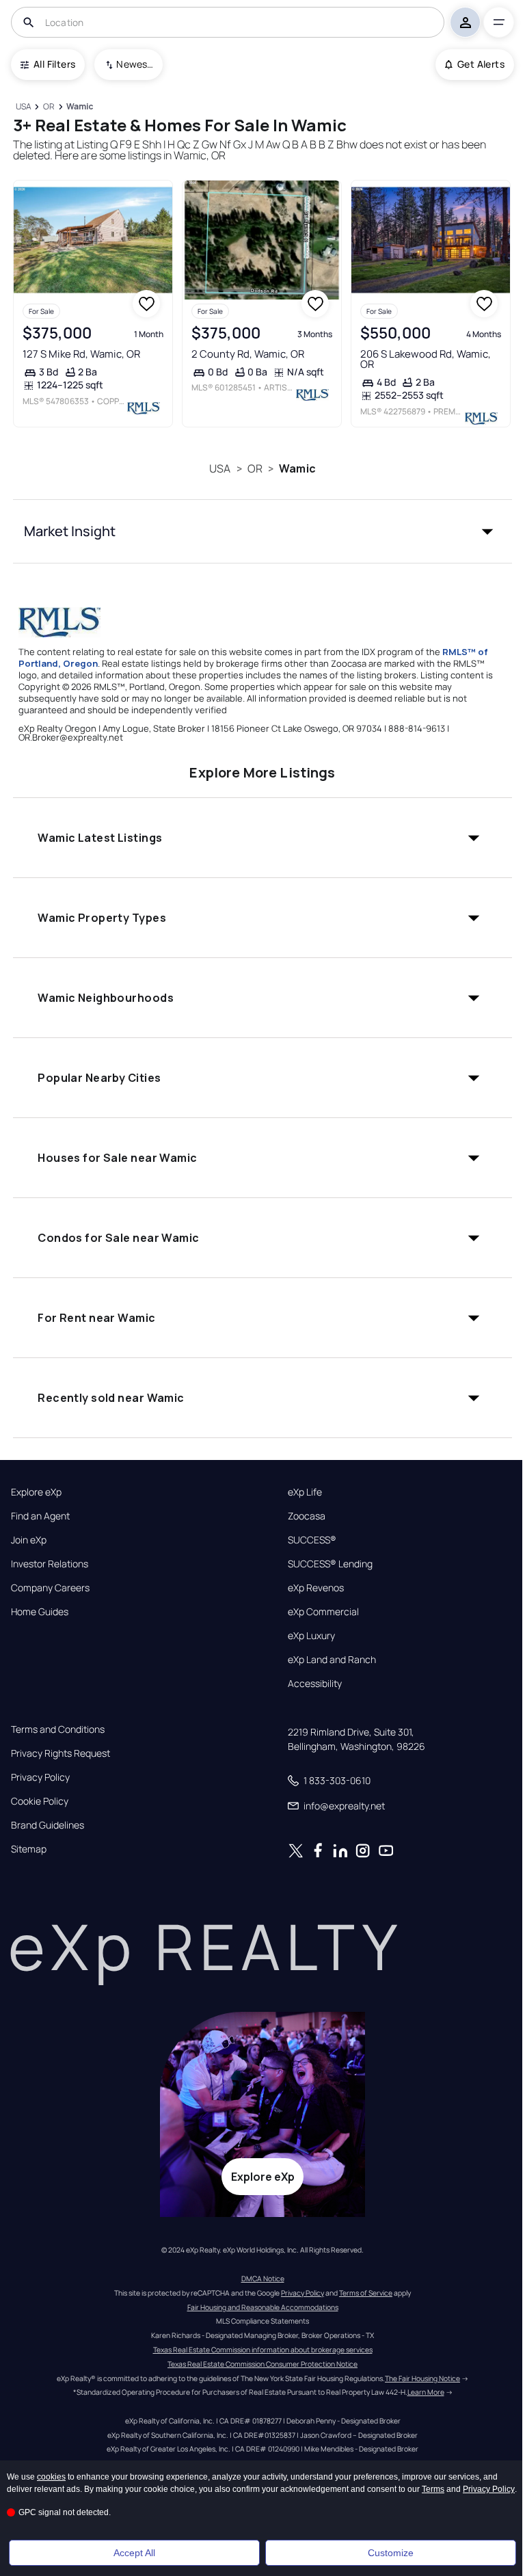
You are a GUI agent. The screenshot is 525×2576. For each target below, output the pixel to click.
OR (255, 468)
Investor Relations (50, 1564)
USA (220, 468)
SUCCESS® (312, 1540)
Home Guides (40, 1612)
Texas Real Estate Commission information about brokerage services (263, 2350)
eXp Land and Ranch (332, 1660)
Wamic (297, 468)
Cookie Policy (40, 1801)
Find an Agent (40, 1516)
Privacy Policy (40, 1777)
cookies (51, 2477)
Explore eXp (36, 1492)
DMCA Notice (263, 2279)
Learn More (426, 2392)
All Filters (54, 64)
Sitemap (29, 1849)
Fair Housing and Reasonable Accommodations (263, 2307)
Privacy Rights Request (60, 1753)
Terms (433, 2489)
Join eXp (29, 1540)
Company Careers (50, 1588)
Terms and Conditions (58, 1729)
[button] (262, 531)
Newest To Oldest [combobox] (135, 64)
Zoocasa (307, 1516)
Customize (391, 2553)
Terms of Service (366, 2293)
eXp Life (305, 1492)
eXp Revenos (316, 1588)
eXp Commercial (323, 1612)
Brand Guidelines (48, 1825)
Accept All (134, 2553)
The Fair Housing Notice (422, 2378)
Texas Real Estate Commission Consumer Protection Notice (262, 2364)
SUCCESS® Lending (330, 1564)
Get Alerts (481, 64)
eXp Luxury (311, 1636)
